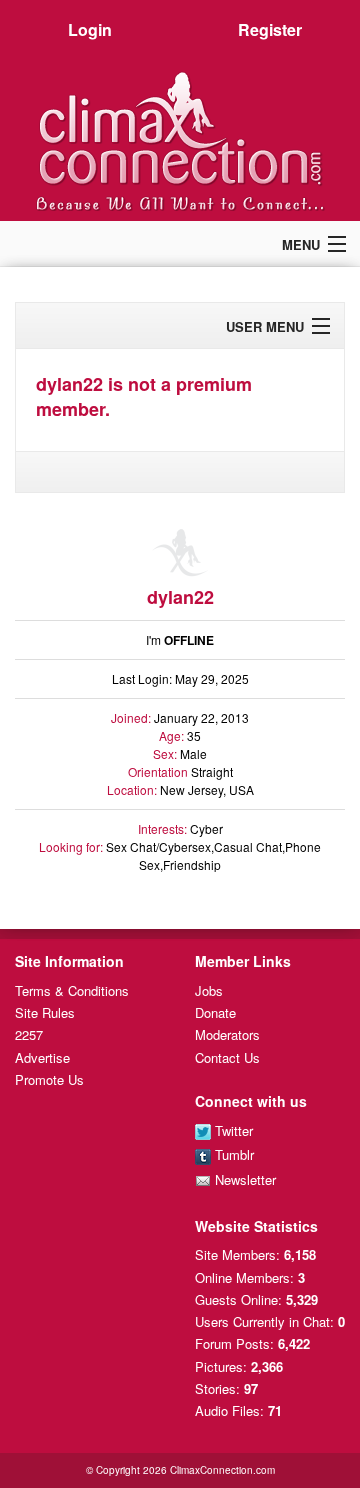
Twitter (232, 1130)
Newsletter (243, 1179)
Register (270, 29)
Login (90, 29)
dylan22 (180, 597)
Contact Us (227, 1057)
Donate (215, 1012)
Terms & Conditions (72, 990)
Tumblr (232, 1154)
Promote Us (49, 1079)
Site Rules (45, 1012)
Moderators (227, 1034)
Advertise (42, 1057)
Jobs (209, 990)
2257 (29, 1034)
